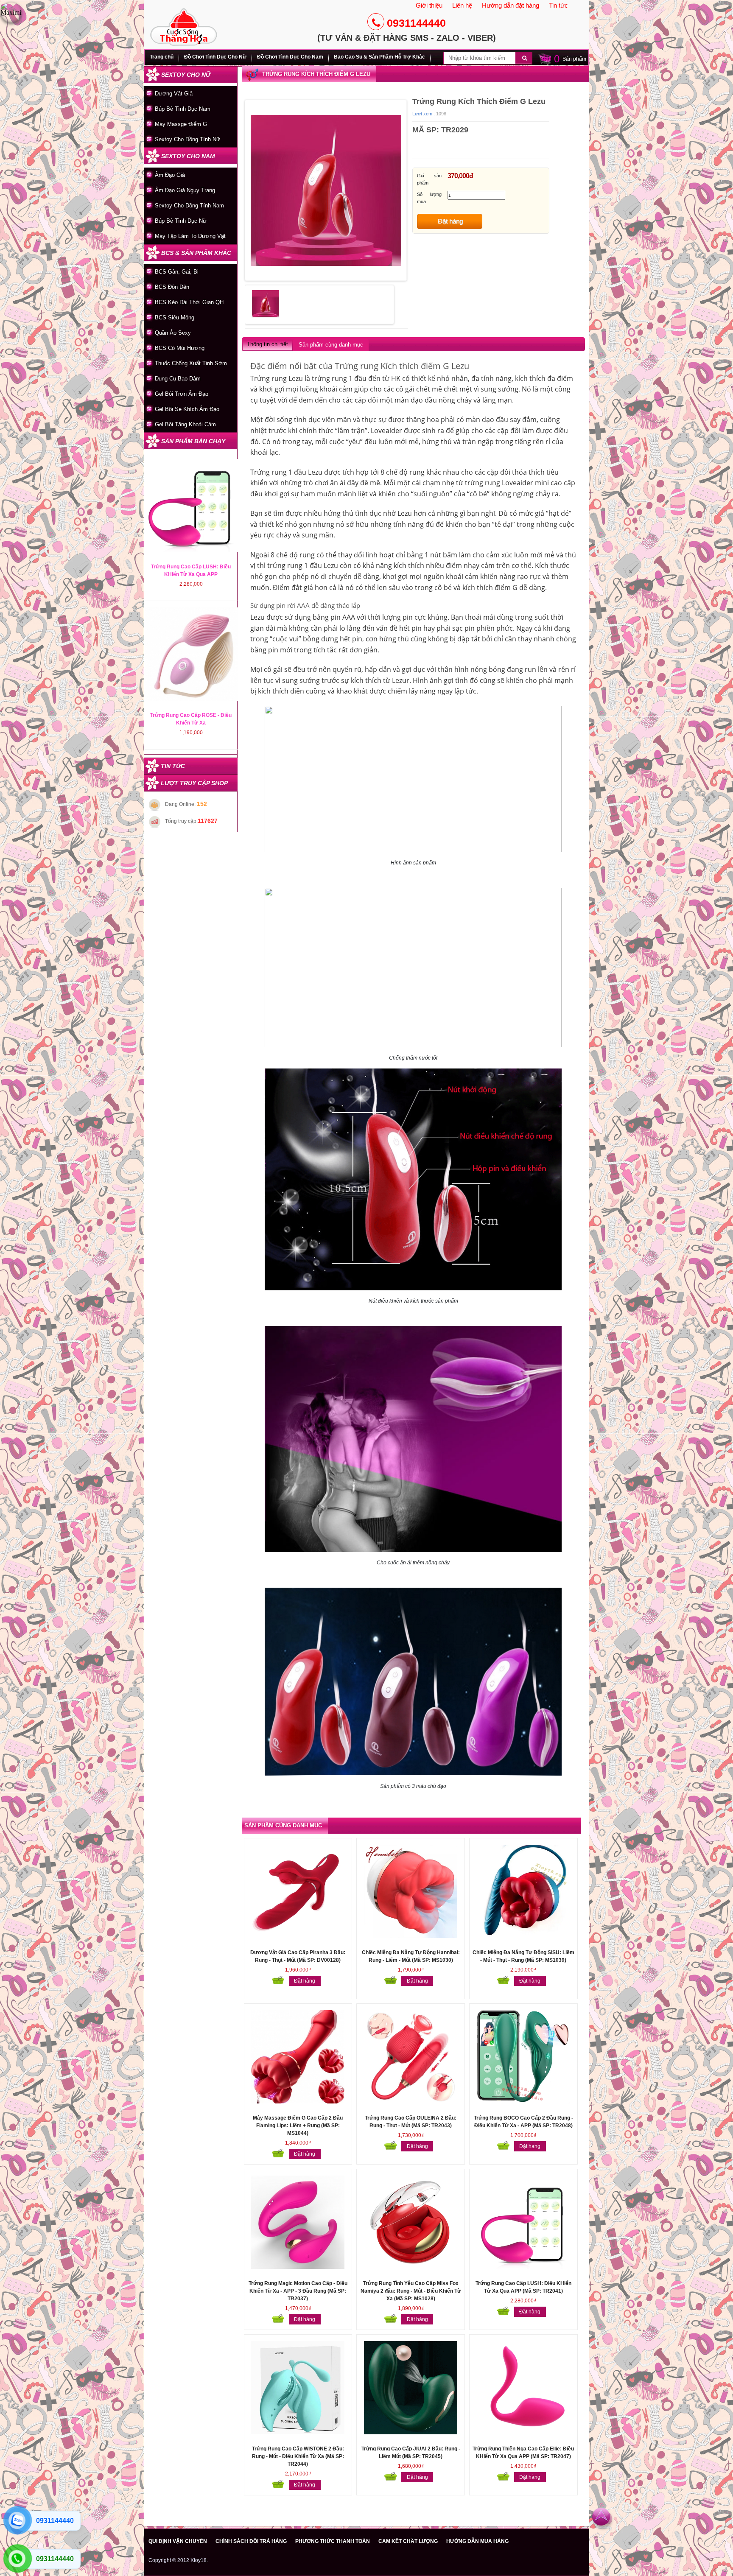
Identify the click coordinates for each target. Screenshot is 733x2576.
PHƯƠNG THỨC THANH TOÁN (333, 2541)
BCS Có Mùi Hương (180, 348)
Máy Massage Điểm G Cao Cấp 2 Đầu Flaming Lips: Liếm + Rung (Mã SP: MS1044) (298, 2126)
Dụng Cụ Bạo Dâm (178, 379)
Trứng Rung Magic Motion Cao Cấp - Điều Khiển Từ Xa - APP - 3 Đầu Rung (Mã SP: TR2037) (298, 2291)
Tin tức (558, 5)
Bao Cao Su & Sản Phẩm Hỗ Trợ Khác (379, 57)
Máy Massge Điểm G (181, 124)
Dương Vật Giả (174, 94)
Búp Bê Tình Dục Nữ (181, 221)
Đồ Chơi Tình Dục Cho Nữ (215, 57)
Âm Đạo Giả (170, 175)
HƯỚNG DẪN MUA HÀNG (477, 2541)
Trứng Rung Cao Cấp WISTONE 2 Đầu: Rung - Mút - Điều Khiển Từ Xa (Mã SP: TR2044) (298, 2456)
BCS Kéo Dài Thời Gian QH (189, 302)
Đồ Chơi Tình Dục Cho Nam (290, 57)
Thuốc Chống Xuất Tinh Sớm (191, 363)
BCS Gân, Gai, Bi (177, 272)
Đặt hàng (450, 221)
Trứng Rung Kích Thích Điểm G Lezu (316, 74)
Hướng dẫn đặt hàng (511, 5)
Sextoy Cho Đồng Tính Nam (189, 206)
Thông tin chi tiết (267, 344)
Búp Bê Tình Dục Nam (183, 109)
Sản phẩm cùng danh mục (331, 345)
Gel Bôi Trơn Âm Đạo (182, 394)
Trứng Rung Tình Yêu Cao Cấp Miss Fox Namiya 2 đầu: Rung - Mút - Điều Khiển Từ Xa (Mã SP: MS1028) (411, 2291)
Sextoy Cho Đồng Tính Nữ (187, 139)
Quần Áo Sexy (173, 333)
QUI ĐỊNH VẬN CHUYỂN (178, 2541)
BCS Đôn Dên (172, 287)
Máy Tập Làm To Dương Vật (190, 236)
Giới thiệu (429, 5)
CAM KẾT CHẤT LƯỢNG (408, 2541)
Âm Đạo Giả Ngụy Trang (185, 190)
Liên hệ (462, 5)
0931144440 (416, 23)
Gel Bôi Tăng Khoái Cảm (185, 424)
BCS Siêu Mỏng (175, 317)
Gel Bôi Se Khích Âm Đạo (187, 409)
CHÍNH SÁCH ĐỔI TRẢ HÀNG (251, 2541)
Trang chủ (162, 57)
